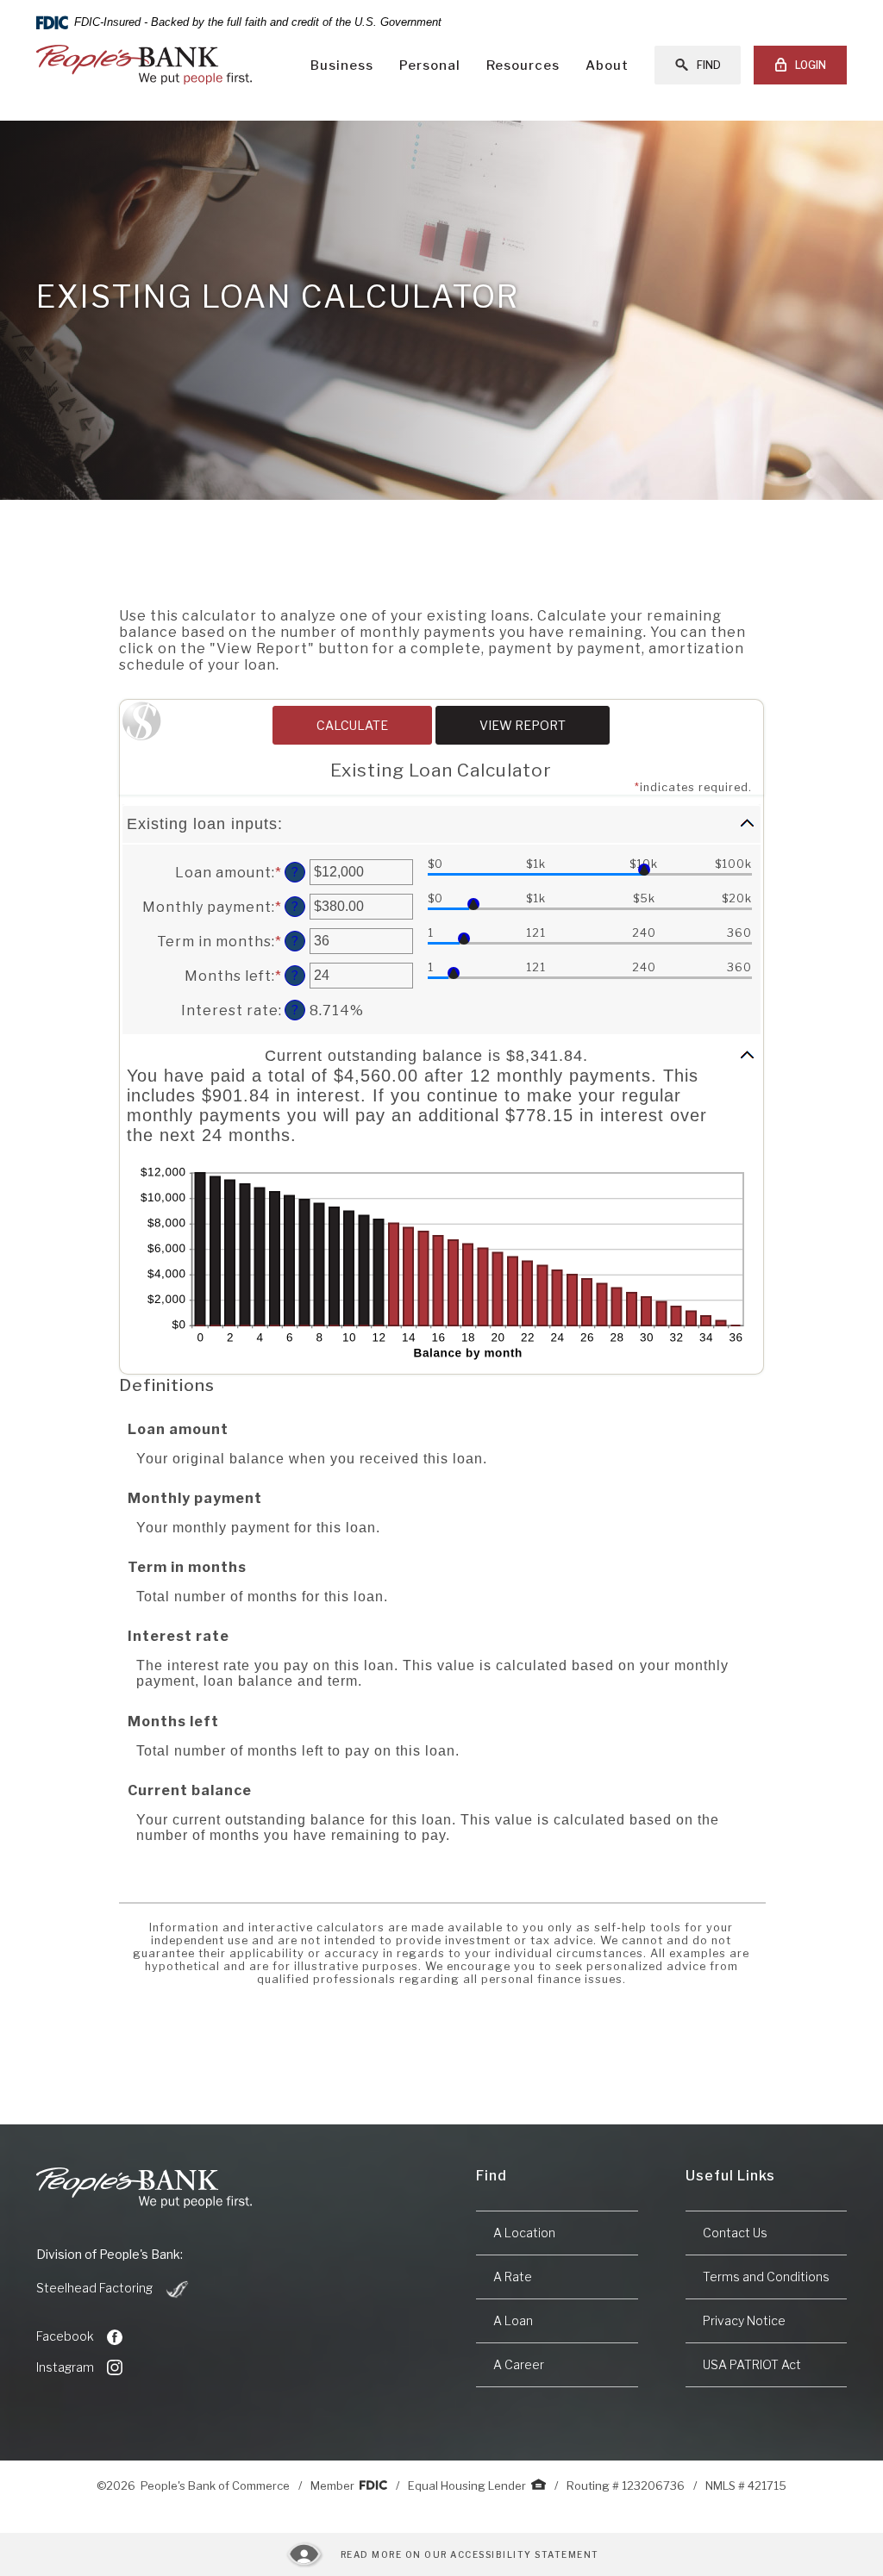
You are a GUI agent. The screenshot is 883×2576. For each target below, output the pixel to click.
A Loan (513, 2320)
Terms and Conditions (766, 2277)
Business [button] (342, 65)
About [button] (607, 65)
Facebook (65, 2336)
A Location (524, 2233)
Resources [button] (523, 65)
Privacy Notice (744, 2320)
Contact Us (735, 2233)
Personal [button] (430, 65)
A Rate (513, 2277)
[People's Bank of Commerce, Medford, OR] (144, 65)
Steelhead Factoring (113, 2289)
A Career (519, 2364)
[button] (441, 824)
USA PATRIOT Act (752, 2364)
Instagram (65, 2367)
